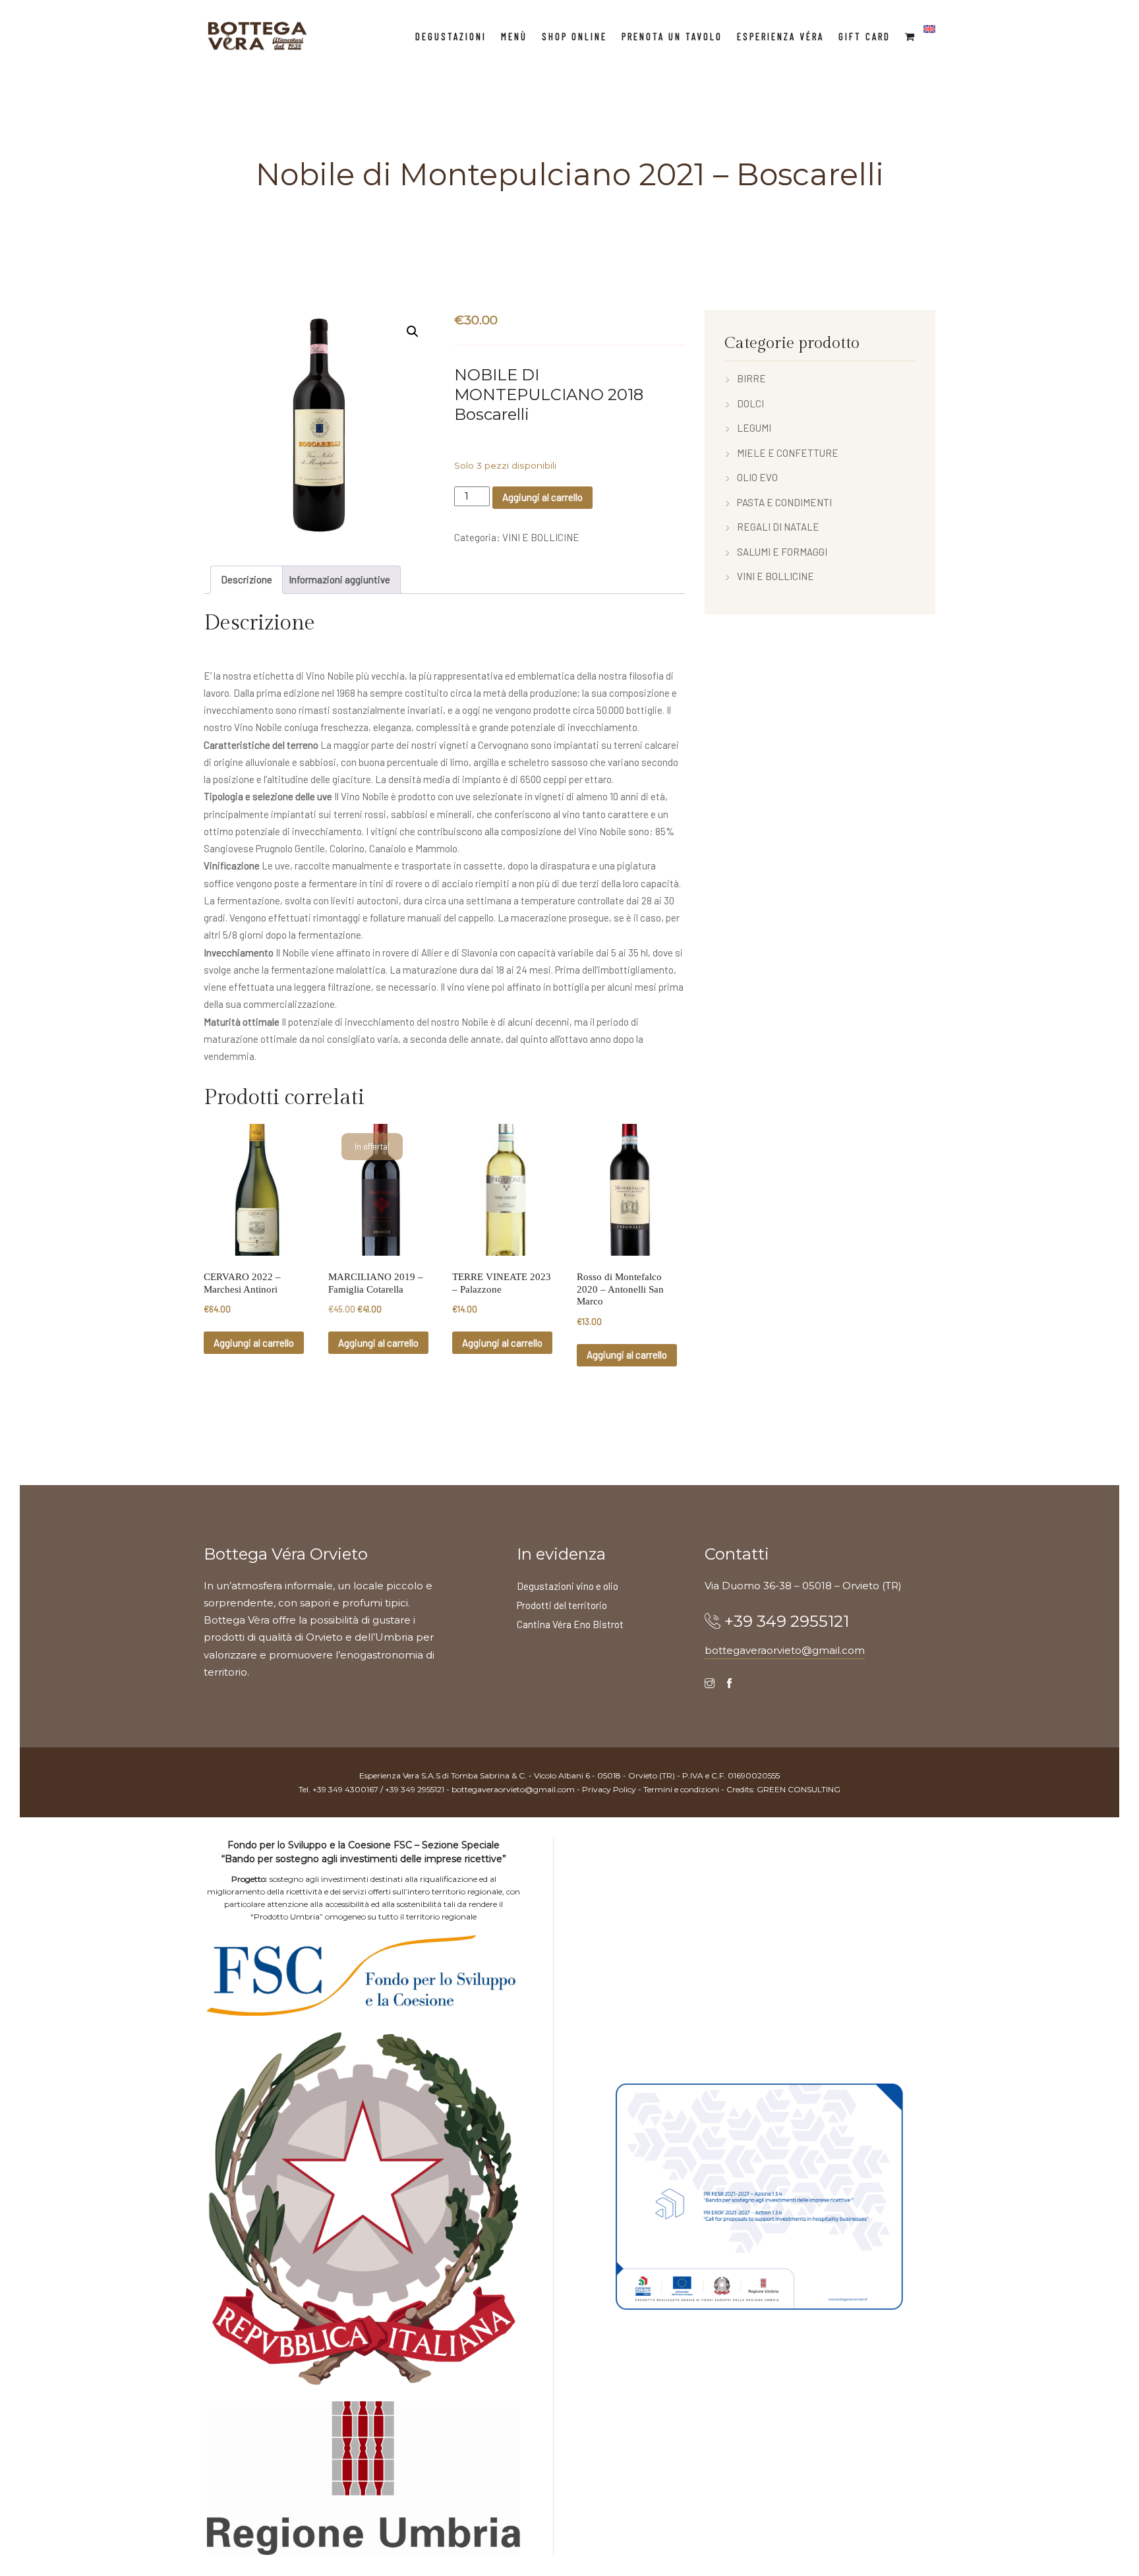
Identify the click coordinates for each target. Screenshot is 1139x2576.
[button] (413, 332)
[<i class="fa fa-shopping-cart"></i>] (911, 36)
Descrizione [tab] (247, 579)
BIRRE (751, 378)
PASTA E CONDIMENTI (784, 502)
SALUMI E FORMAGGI (782, 552)
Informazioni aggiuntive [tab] (339, 579)
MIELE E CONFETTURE (788, 453)
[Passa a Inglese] (929, 29)
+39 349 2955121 (787, 1621)
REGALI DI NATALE (778, 527)
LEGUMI (754, 428)
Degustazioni (451, 36)
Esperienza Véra (780, 36)
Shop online (574, 36)
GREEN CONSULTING (799, 1789)
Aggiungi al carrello (542, 497)
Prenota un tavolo (672, 36)
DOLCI (750, 403)
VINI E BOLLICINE (541, 537)
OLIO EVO (757, 477)
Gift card (864, 36)
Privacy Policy (609, 1789)
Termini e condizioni (681, 1789)
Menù (514, 36)
